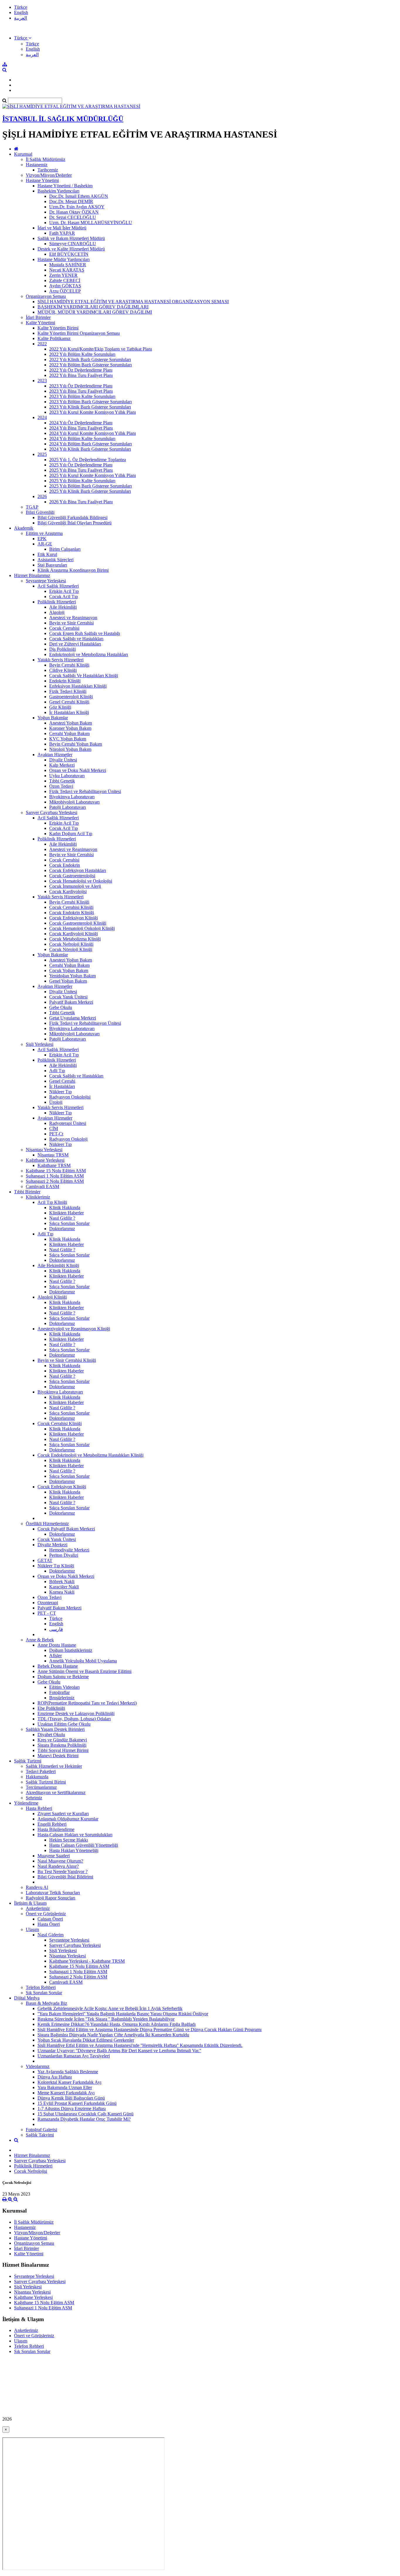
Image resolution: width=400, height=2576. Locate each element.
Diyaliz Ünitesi (63, 760)
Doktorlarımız (62, 1229)
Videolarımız (38, 2066)
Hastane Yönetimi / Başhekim (65, 186)
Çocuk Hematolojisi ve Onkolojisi (81, 881)
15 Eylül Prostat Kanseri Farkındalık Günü (77, 2103)
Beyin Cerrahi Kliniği (69, 665)
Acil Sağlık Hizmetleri (58, 586)
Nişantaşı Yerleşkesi (44, 1150)
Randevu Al (37, 1887)
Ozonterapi (48, 1603)
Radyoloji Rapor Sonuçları (51, 1898)
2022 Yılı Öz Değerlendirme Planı (81, 370)
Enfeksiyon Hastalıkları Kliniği (78, 686)
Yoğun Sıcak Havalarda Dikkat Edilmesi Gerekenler (86, 2040)
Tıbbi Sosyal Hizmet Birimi (63, 1750)
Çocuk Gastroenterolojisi (72, 876)
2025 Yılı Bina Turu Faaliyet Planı (81, 470)
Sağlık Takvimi (40, 2135)
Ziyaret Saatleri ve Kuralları (63, 1814)
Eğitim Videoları (64, 1687)
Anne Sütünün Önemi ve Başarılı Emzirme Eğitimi (84, 1671)
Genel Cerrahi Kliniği (69, 702)
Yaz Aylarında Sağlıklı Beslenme (68, 2072)
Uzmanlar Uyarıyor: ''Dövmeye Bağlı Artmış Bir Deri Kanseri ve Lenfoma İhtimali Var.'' (119, 2051)
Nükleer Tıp (60, 1092)
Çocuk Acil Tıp (64, 597)
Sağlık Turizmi (28, 1761)
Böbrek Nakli (62, 1582)
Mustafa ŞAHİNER (68, 265)
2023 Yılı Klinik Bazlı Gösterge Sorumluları (90, 407)
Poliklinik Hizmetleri (57, 602)
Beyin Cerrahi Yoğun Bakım (76, 744)
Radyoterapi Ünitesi (68, 1123)
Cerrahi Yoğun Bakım (69, 733)
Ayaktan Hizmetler (55, 755)
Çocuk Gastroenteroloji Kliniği (78, 923)
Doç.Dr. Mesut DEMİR (71, 201)
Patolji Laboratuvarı (67, 807)
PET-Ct (56, 1134)
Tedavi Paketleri (41, 1771)
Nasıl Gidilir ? (62, 1218)
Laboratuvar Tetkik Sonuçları (53, 1893)
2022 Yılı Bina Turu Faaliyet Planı (81, 375)
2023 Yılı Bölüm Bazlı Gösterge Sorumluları (90, 402)
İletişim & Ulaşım (30, 1903)
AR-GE (45, 544)
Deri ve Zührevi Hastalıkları (75, 644)
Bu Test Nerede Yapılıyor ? (63, 1871)
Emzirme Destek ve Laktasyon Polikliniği (76, 1713)
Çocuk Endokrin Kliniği (72, 913)
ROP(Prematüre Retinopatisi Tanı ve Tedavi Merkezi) (87, 1703)
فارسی (56, 1629)
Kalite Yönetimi (40, 323)
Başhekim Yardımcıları (58, 191)
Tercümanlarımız (41, 1787)
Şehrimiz (34, 1798)
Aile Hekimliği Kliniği (58, 1265)
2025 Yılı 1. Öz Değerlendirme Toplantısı (88, 460)
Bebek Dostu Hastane (58, 1666)
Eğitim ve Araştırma (44, 533)
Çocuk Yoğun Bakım (69, 970)
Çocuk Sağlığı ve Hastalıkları (76, 639)
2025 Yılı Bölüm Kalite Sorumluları (82, 481)
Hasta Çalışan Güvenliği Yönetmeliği (84, 1845)
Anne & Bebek (40, 1640)
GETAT (45, 1560)
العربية (20, 18)
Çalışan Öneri (50, 1919)
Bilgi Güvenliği (40, 512)
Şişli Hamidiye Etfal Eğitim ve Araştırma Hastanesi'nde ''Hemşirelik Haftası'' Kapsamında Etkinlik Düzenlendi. (140, 2045)
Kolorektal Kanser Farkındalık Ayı (69, 2082)
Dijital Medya (27, 1998)
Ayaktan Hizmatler (55, 1118)
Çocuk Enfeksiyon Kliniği (73, 918)
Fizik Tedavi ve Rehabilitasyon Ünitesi (85, 791)
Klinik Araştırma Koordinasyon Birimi (73, 570)
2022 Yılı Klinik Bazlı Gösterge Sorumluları (90, 359)
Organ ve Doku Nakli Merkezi (78, 770)
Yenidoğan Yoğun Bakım (72, 976)
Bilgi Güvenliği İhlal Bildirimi (65, 1877)
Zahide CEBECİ (65, 280)
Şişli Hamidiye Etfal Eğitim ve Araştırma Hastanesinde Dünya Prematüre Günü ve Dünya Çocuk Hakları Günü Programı (149, 2030)
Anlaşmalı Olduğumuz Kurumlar (68, 1819)
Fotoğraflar (59, 1692)
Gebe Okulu (61, 1007)
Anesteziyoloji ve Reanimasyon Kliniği (74, 1329)
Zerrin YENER (63, 275)
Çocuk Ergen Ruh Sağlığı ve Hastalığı (85, 633)
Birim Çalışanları (65, 549)
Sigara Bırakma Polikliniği (62, 1745)
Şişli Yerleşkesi (40, 1044)
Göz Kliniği (60, 707)
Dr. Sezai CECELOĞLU (73, 217)
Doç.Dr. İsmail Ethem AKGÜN (79, 196)
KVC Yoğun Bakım (68, 739)
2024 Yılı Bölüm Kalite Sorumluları (82, 439)
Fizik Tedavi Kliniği (68, 691)
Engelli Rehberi (52, 1824)
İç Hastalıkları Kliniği (69, 712)
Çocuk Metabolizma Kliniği (75, 939)
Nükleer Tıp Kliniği (56, 1566)
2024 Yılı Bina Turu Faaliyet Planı (81, 428)
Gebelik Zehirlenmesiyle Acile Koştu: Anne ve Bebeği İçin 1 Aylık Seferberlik (110, 2008)
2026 (42, 496)
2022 (42, 344)
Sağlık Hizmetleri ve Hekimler (54, 1766)
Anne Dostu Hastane (57, 1645)
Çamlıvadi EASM (42, 1186)
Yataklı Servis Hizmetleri (60, 660)
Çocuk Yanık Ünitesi (68, 997)
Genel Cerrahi (62, 1081)
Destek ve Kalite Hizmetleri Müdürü (71, 249)
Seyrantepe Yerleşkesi (46, 581)
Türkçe (21, 7)
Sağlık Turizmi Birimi (46, 1782)
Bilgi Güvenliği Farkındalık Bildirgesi (72, 518)
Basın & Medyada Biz (46, 2003)
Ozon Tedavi (61, 786)
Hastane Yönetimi (42, 180)
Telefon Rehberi (41, 1987)
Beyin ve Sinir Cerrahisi (71, 623)
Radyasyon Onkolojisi (70, 1097)
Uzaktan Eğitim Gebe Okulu (64, 1724)
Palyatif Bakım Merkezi (71, 1002)
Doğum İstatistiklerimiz (71, 1650)
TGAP (32, 507)
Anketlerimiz (38, 1908)
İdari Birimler (38, 317)
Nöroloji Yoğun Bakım (70, 749)
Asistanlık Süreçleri (55, 560)
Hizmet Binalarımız (32, 575)
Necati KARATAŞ (67, 270)
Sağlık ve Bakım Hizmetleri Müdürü (71, 238)
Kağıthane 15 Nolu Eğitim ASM (56, 1171)
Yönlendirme (26, 1803)
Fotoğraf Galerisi (41, 2130)
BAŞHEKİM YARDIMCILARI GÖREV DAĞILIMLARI (93, 307)
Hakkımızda (37, 1777)
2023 (42, 381)
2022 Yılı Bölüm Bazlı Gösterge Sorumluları (90, 365)
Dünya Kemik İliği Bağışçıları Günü (71, 2098)
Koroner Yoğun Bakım (70, 728)
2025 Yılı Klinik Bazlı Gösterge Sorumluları (90, 491)
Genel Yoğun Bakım (68, 981)
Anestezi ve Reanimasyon (73, 618)
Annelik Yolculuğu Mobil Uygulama (83, 1661)
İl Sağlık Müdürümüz (46, 159)
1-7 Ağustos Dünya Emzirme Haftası (72, 2109)
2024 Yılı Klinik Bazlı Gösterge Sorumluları (90, 449)
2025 (42, 454)
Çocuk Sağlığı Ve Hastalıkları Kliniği (84, 676)
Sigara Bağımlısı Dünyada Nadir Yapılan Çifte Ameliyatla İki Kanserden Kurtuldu (113, 2035)
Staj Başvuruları (52, 565)
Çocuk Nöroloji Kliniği (71, 949)
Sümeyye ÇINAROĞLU (73, 244)
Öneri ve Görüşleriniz (46, 1914)
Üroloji (56, 1102)
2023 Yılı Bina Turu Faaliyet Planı (81, 391)
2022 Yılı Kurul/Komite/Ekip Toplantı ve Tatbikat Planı (101, 349)
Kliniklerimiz (38, 1197)
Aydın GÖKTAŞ (65, 286)
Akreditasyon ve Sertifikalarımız (56, 1792)
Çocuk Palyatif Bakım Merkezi (66, 1529)
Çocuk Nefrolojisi (31, 2171)
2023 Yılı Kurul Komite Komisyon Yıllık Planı (93, 412)
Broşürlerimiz (62, 1698)
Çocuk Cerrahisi (64, 628)
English (21, 12)
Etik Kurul (47, 554)
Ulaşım (32, 1929)
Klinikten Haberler (66, 1213)
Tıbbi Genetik (62, 781)
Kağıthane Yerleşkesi (45, 1160)
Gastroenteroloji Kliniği (71, 697)
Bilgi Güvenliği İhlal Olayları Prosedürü (75, 523)
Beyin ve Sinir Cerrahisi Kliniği (67, 1360)
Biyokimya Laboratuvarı (72, 797)
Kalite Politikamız (54, 338)
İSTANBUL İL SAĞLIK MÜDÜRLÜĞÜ (63, 119)
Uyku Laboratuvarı (67, 776)
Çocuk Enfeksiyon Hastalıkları (78, 870)
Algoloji (57, 612)
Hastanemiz (37, 165)
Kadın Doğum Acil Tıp (71, 834)
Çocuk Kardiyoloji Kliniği (73, 934)
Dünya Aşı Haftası (55, 2077)
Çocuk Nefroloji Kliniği (71, 944)
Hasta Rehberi (39, 1808)
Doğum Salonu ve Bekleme (63, 1677)
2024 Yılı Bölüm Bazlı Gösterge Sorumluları (90, 444)
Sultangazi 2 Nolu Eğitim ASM (55, 1181)
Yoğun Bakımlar (53, 718)
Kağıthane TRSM (54, 1165)
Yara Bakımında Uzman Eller (65, 2087)
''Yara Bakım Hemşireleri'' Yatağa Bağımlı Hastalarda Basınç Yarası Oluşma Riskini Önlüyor (123, 2014)
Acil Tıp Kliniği (52, 1202)
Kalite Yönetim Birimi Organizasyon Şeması (79, 333)
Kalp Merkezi (62, 765)
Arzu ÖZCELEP (65, 291)
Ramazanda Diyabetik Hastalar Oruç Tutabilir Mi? (84, 2119)
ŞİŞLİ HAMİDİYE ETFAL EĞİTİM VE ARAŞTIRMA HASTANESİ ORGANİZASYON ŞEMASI (133, 302)
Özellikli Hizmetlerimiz (47, 1524)
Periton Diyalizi (64, 1555)
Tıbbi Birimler (27, 1192)
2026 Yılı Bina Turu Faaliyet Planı (81, 502)
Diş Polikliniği (63, 649)
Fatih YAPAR (62, 233)
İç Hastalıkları (62, 1086)
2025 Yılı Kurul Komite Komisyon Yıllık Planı (93, 475)
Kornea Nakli (62, 1592)
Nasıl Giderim (51, 1935)
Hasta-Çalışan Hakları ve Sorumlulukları (75, 1835)
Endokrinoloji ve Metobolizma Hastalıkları (89, 654)
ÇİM (54, 1129)
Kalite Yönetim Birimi (58, 328)
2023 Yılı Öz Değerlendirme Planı (81, 386)
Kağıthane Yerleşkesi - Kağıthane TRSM (87, 1961)
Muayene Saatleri (54, 1856)
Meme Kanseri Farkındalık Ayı (66, 2093)
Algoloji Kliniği (52, 1297)
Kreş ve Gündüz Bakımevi (62, 1740)
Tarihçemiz (48, 170)
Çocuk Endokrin (65, 865)
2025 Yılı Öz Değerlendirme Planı (81, 465)
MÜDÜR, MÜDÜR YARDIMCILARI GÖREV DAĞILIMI (95, 312)
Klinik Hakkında (65, 1208)
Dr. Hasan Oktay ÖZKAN (74, 212)
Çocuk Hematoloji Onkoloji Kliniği (82, 928)
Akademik (24, 528)
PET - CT (47, 1613)
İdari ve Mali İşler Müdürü (62, 228)
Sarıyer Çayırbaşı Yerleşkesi (52, 812)
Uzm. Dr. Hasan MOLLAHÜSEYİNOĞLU (91, 223)
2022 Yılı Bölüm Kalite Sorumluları (82, 354)
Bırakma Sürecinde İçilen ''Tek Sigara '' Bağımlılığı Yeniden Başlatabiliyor (106, 2019)
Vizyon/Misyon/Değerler (49, 175)
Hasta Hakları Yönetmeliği (74, 1850)
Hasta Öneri (49, 1924)
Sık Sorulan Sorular (44, 1993)
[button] (23, 38)
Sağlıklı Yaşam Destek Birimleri (55, 1729)
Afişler (55, 1656)
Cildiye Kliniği (63, 670)
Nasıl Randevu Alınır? (58, 1866)
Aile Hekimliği (63, 607)
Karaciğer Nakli (64, 1587)
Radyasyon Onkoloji (68, 1139)
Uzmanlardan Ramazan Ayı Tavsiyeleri (74, 2056)
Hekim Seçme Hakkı (69, 1840)
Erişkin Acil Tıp (64, 591)
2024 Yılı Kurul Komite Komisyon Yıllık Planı (93, 433)
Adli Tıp (57, 1071)
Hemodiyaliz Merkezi (69, 1550)
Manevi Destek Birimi (58, 1756)
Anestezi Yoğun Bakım (71, 723)
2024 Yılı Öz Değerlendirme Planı (81, 423)
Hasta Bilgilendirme (56, 1829)
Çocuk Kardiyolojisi (68, 891)
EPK (42, 539)
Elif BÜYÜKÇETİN (69, 254)
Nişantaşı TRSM (53, 1155)
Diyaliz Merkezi (52, 1545)
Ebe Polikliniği (51, 1708)
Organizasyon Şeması (46, 296)
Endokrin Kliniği (65, 681)
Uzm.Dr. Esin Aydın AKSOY (77, 207)
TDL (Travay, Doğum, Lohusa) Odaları (74, 1719)
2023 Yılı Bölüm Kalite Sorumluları (82, 396)
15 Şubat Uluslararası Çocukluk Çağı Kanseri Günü (86, 2114)
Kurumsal (23, 154)
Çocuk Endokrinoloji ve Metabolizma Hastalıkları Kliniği (90, 1455)
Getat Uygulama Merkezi (73, 1018)
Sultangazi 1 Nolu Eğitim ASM (55, 1176)
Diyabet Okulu (51, 1735)
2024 (42, 417)
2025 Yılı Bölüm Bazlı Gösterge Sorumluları (90, 486)
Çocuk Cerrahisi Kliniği (71, 907)
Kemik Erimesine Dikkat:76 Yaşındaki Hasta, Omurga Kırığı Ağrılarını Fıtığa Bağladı (117, 2024)
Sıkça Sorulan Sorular (69, 1223)
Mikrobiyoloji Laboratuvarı (74, 802)
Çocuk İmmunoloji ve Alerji (75, 886)
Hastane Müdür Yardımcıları (64, 259)
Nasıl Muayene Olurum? (60, 1861)
